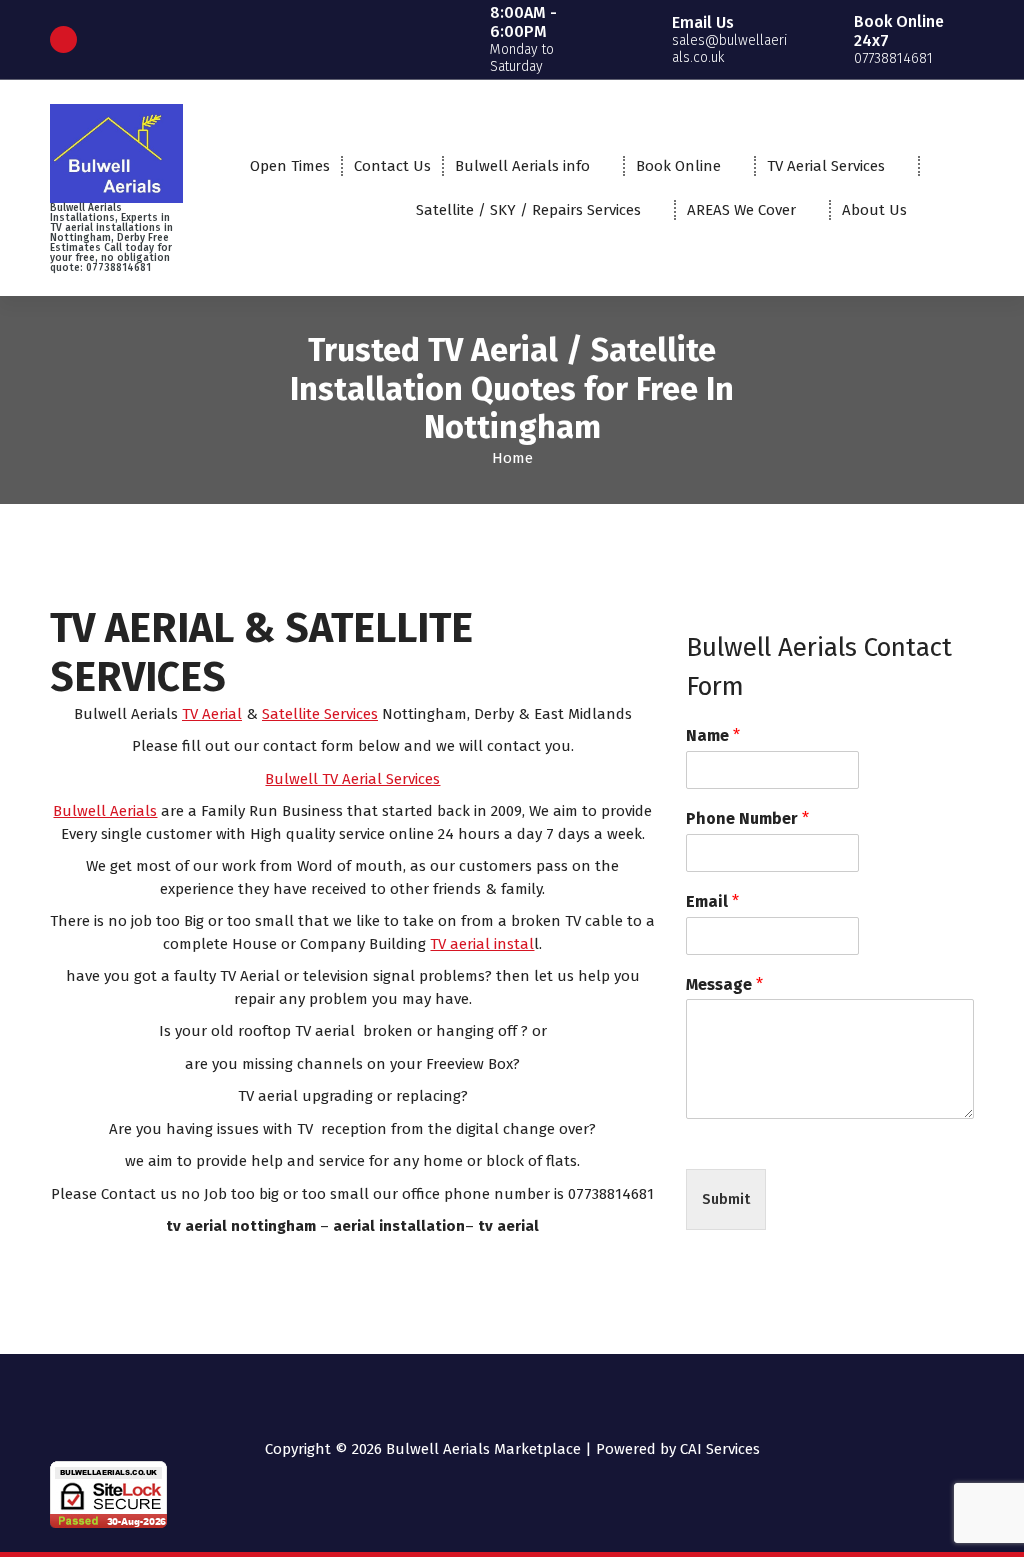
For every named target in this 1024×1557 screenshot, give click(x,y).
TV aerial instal (482, 944)
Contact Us (392, 166)
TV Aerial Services (826, 166)
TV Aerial (212, 714)
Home (512, 458)
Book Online (678, 166)
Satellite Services (320, 714)
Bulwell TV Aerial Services (352, 779)
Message (724, 984)
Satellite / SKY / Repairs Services (528, 210)
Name (713, 735)
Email (712, 901)
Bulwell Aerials (105, 811)
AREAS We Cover (741, 210)
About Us (874, 210)
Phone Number (747, 818)
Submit (726, 1199)
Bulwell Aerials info (522, 166)
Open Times (290, 166)
